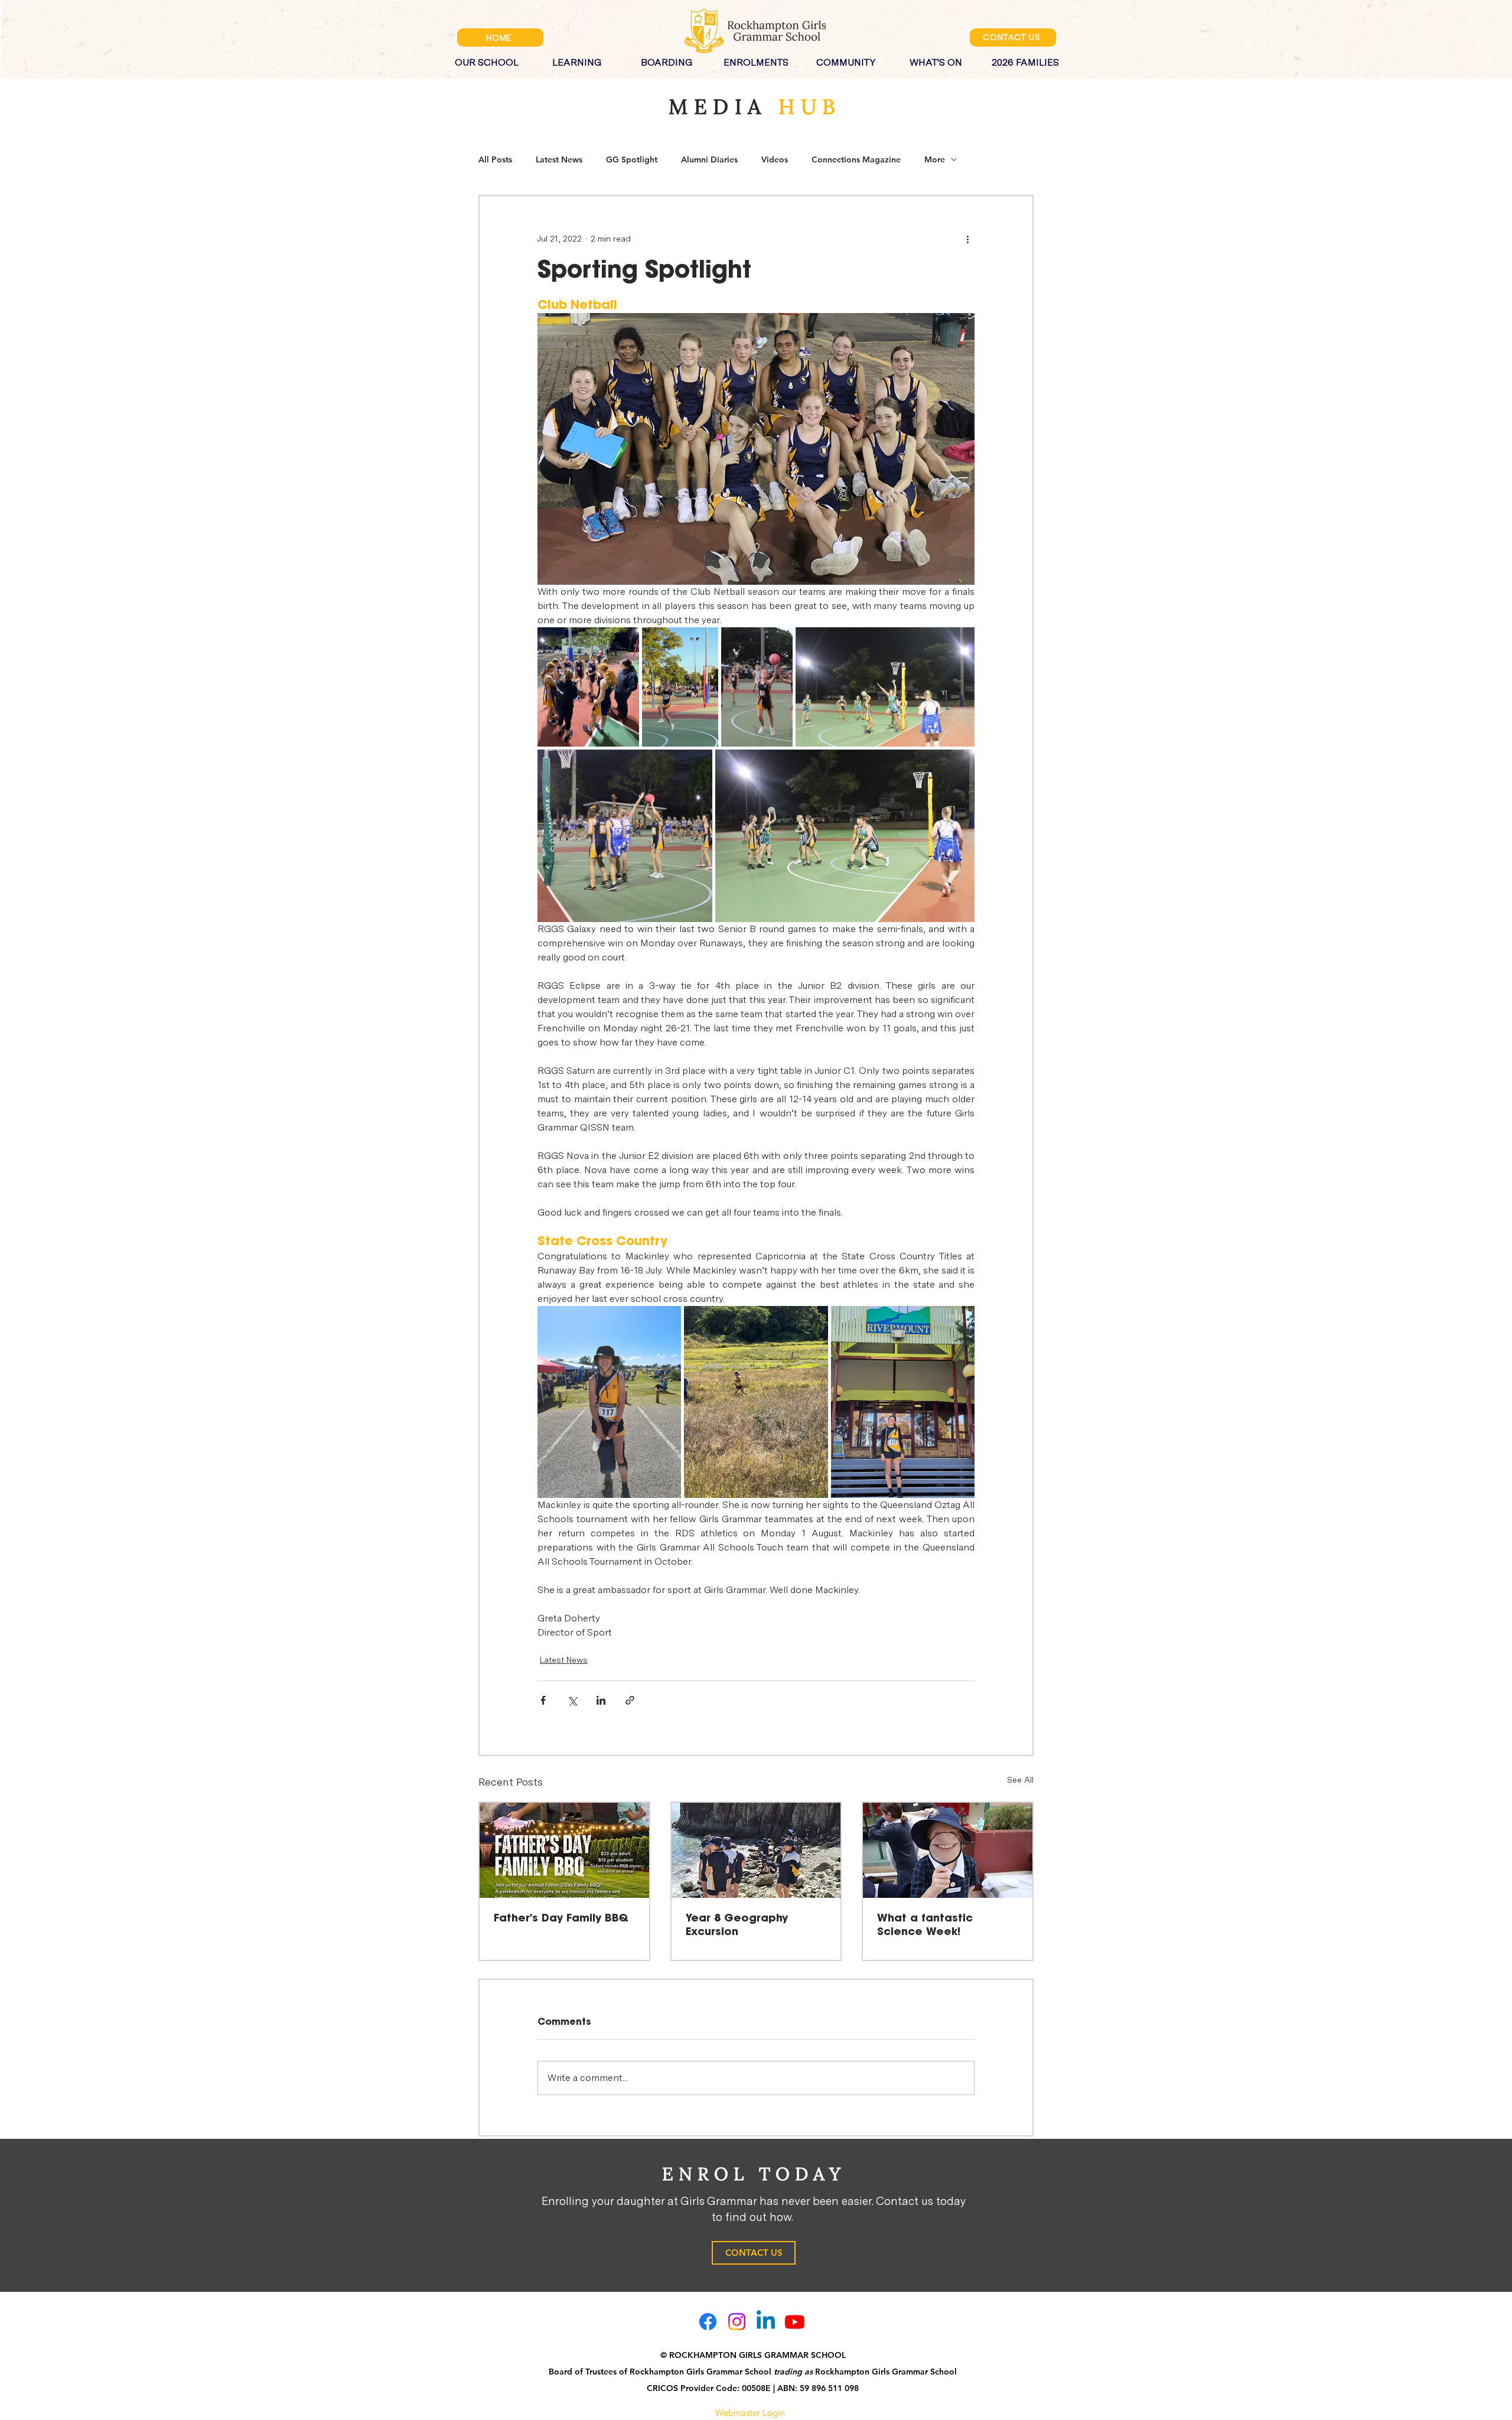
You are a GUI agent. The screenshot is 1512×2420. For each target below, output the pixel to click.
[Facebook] (708, 2322)
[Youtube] (795, 2322)
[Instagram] (737, 2322)
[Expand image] (588, 687)
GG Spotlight (632, 160)
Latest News (559, 160)
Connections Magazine (856, 160)
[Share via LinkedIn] (601, 1700)
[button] (487, 57)
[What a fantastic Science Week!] (948, 1850)
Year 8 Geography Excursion (737, 1925)
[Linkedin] (766, 2322)
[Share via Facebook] (543, 1700)
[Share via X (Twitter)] (572, 1700)
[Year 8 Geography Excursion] (756, 1850)
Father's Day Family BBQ (561, 1919)
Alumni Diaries (709, 160)
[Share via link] (630, 1700)
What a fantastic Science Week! (925, 1925)
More (935, 160)
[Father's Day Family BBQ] (564, 1850)
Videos (775, 160)
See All (1020, 1780)
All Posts (495, 160)
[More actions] (967, 239)
